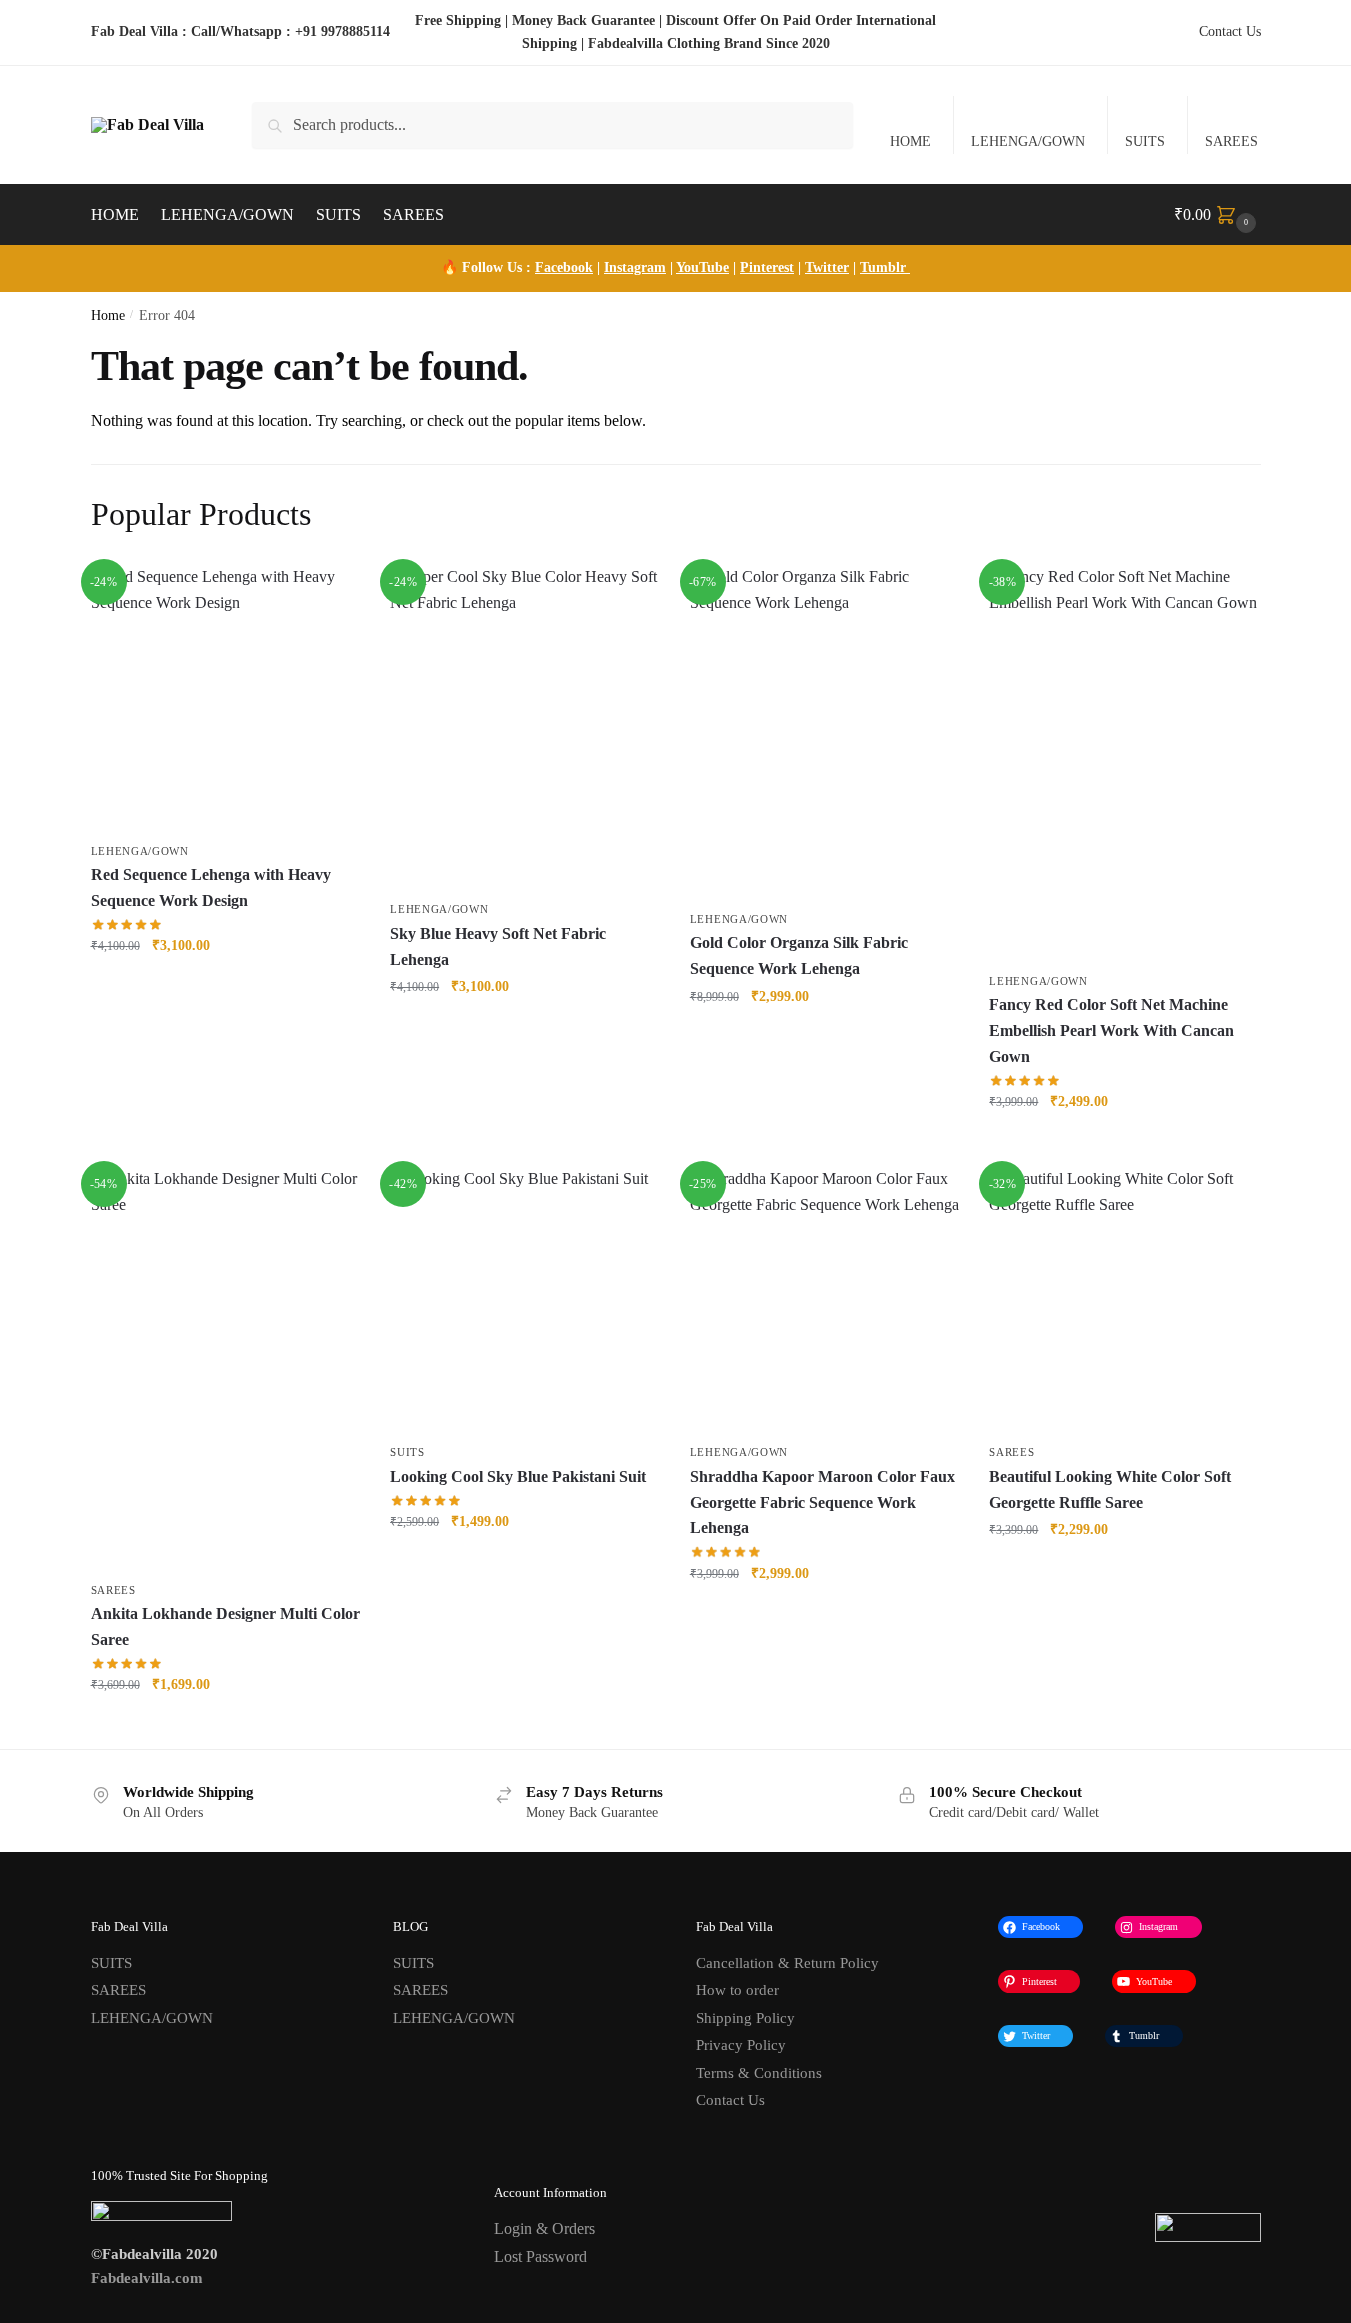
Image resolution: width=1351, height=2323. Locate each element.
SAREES (1231, 141)
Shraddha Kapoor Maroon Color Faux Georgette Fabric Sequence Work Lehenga (822, 1502)
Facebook (564, 267)
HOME (910, 141)
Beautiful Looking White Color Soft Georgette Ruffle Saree (1110, 1489)
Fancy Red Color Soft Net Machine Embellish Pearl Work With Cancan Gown (1111, 1030)
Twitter (827, 267)
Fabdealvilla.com (147, 2278)
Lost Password (540, 2256)
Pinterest (767, 267)
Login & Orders (544, 2228)
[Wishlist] (330, 594)
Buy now (225, 989)
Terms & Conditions (759, 2073)
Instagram (635, 267)
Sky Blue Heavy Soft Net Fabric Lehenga (498, 946)
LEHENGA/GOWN (1028, 141)
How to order (737, 1990)
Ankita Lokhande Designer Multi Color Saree (225, 1626)
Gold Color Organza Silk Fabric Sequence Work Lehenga (799, 955)
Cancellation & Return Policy (787, 1963)
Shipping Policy (745, 2018)
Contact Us (1230, 31)
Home (108, 315)
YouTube (702, 267)
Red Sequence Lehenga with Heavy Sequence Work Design (211, 887)
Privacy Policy (741, 2045)
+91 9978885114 (342, 31)
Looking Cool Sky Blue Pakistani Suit (518, 1476)
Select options (524, 1564)
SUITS (1145, 141)
